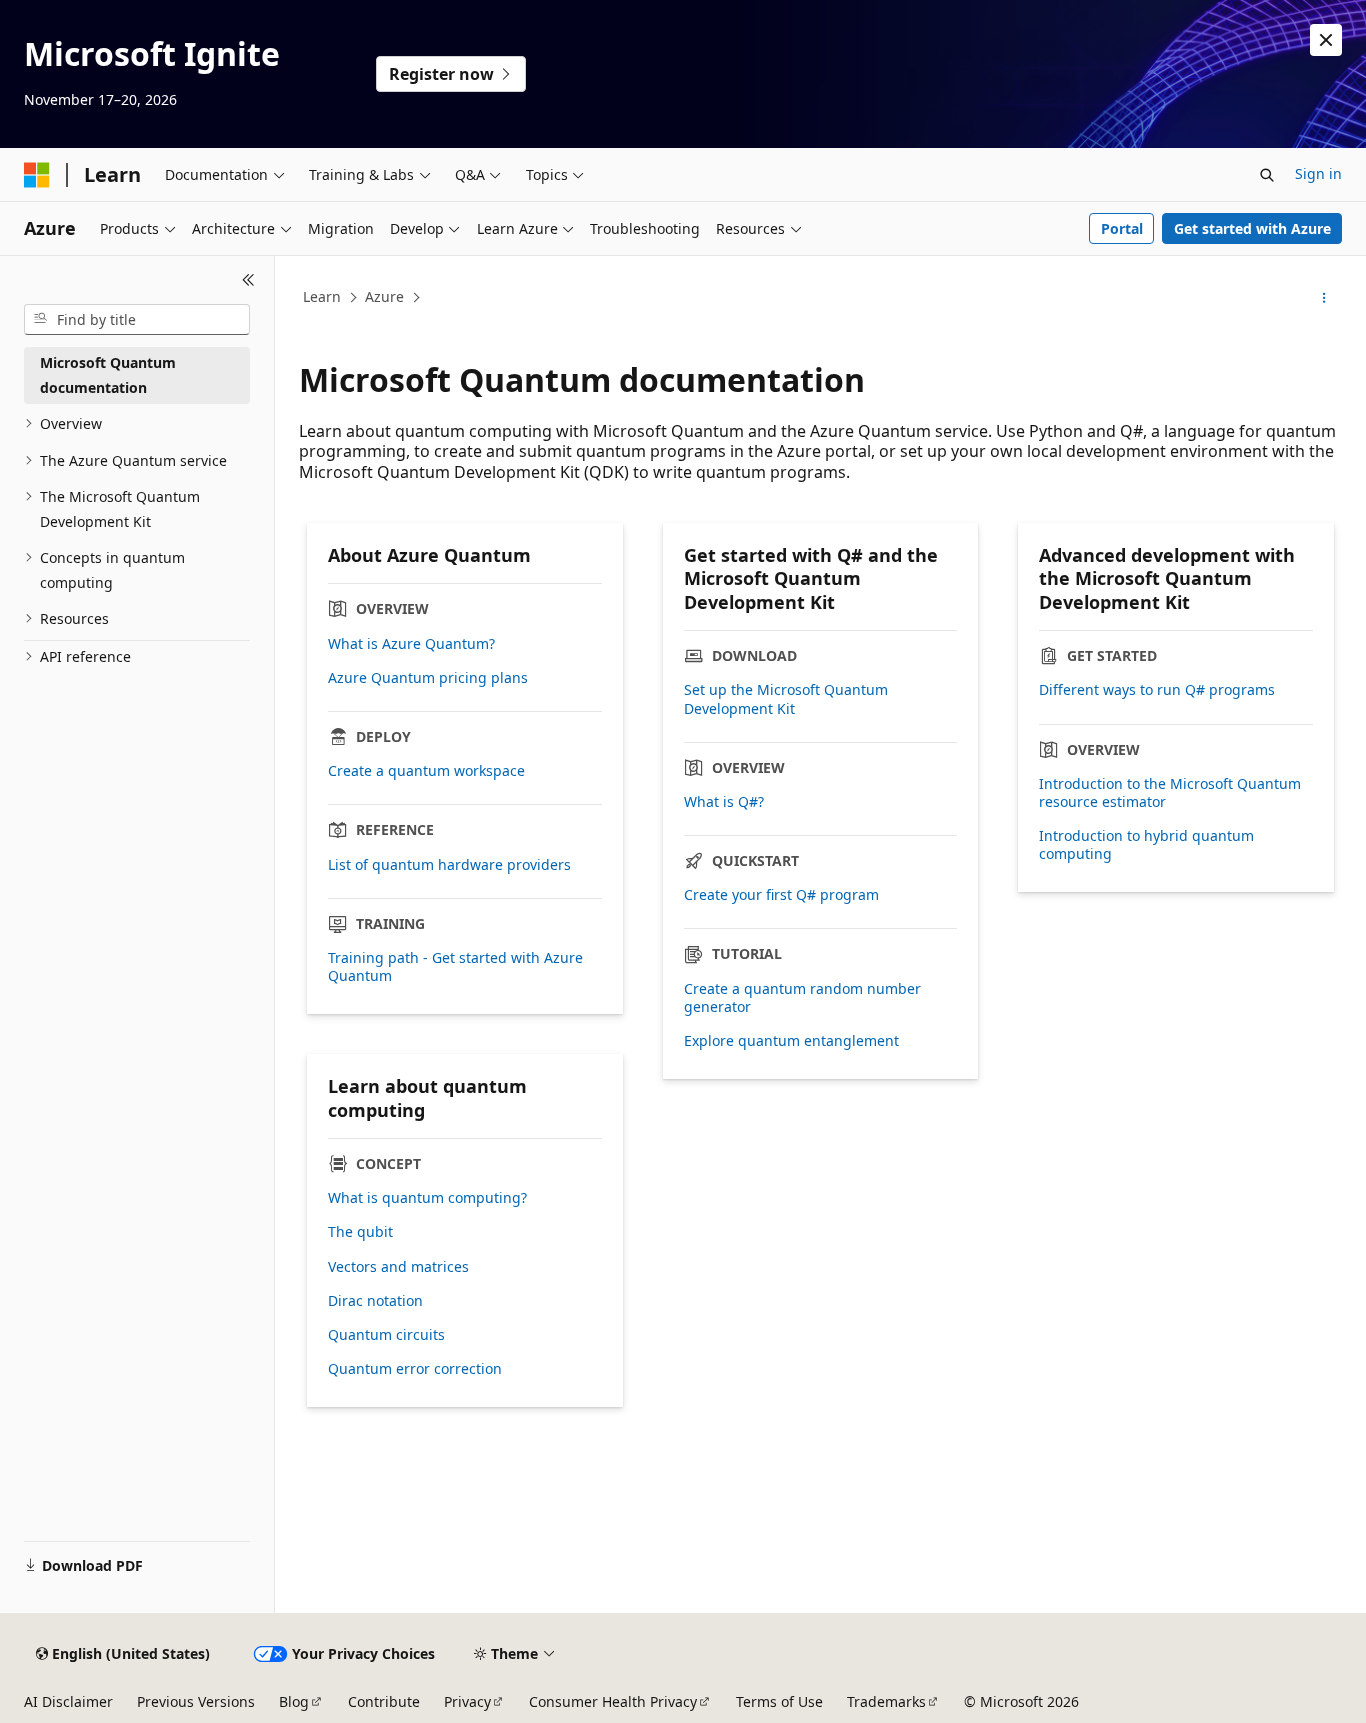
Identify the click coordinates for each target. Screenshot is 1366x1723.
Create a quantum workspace (426, 771)
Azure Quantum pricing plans (428, 678)
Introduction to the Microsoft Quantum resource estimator (1170, 793)
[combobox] (137, 320)
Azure (384, 296)
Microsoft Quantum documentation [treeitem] (108, 375)
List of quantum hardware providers (449, 865)
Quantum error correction (415, 1369)
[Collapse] (248, 280)
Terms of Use (779, 1701)
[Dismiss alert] (1326, 40)
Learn (322, 296)
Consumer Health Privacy (613, 1701)
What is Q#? (724, 802)
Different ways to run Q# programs (1157, 690)
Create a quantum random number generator (802, 998)
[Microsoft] (37, 175)
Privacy (467, 1701)
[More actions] (1324, 298)
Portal (1122, 228)
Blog (294, 1701)
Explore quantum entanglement (791, 1041)
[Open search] (1267, 175)
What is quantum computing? (427, 1198)
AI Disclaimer (68, 1701)
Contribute (384, 1701)
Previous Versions (196, 1701)
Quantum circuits (386, 1335)
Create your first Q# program (781, 895)
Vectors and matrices (398, 1267)
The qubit (360, 1232)
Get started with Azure (1252, 228)
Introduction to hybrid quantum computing (1146, 845)
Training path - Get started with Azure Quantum (455, 967)
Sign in (1318, 173)
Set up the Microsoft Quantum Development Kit (786, 699)
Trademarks (886, 1701)
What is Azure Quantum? (411, 644)
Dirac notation (375, 1301)
